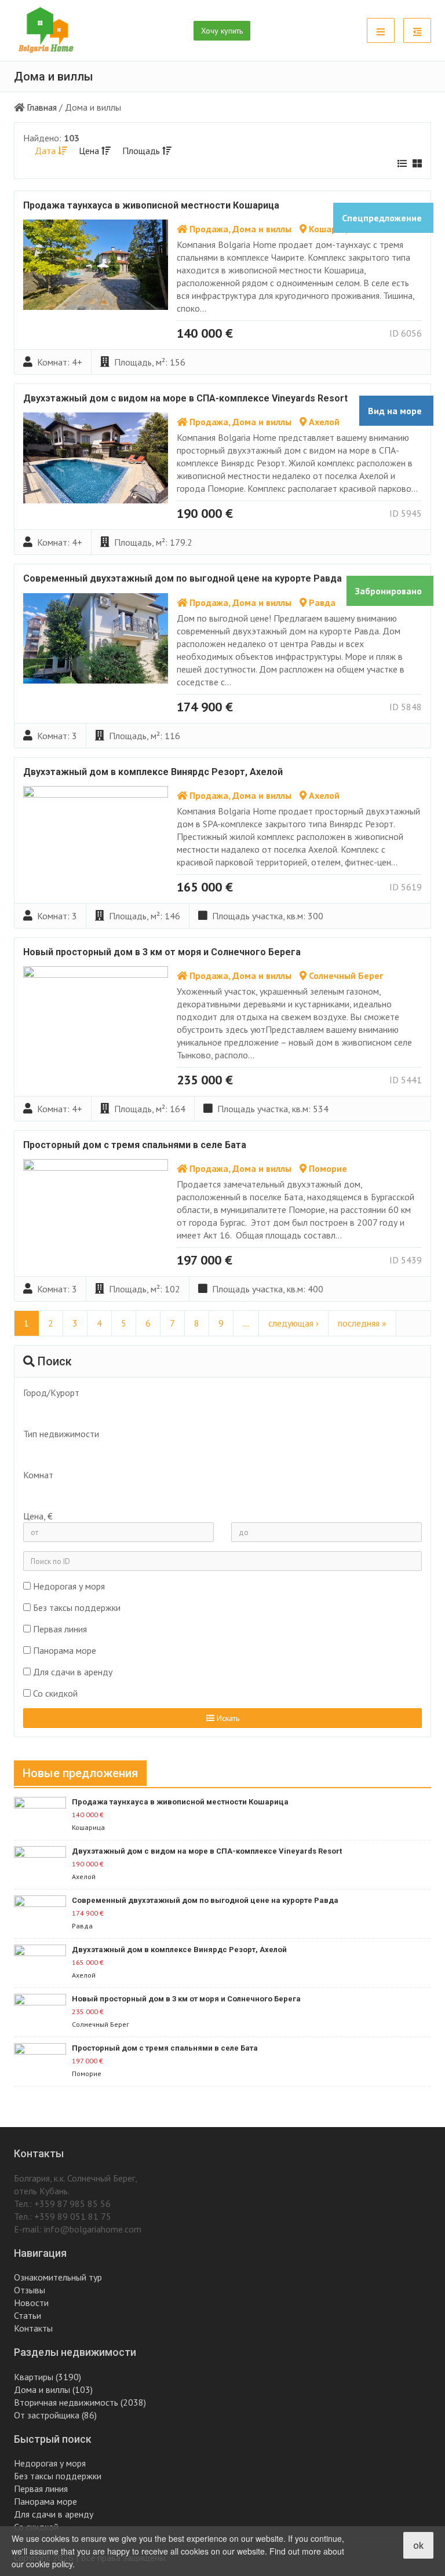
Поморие (328, 1168)
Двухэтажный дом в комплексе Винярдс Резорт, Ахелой (153, 772)
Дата (46, 151)
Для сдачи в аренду (73, 1672)
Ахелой (324, 422)
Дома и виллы (262, 229)
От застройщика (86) (55, 2415)
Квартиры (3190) (48, 2377)
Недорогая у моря (69, 1586)
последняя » (362, 1323)
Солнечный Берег (346, 975)
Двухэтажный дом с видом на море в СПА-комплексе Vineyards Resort (185, 398)
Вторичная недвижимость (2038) (80, 2402)
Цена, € (38, 1516)
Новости (31, 2303)
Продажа (209, 229)
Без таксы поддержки (77, 1607)
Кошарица (331, 229)
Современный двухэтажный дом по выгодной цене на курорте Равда (183, 578)
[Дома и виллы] (216, 1456)
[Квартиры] (216, 1446)
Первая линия (60, 1629)
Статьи (28, 2315)
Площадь (142, 151)
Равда (322, 602)
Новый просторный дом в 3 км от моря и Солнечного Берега (162, 952)
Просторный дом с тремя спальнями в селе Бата (135, 1145)
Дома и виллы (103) (53, 2389)
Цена (90, 151)
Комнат (38, 1475)
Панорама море (65, 1650)
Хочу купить (222, 31)
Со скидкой (55, 1693)
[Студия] (216, 1492)
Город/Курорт (51, 1393)
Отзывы (30, 2290)
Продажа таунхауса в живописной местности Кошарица (151, 205)
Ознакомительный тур (58, 2277)
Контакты (33, 2328)
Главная (42, 107)
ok (418, 2545)
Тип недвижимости (61, 1434)
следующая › (293, 1323)
